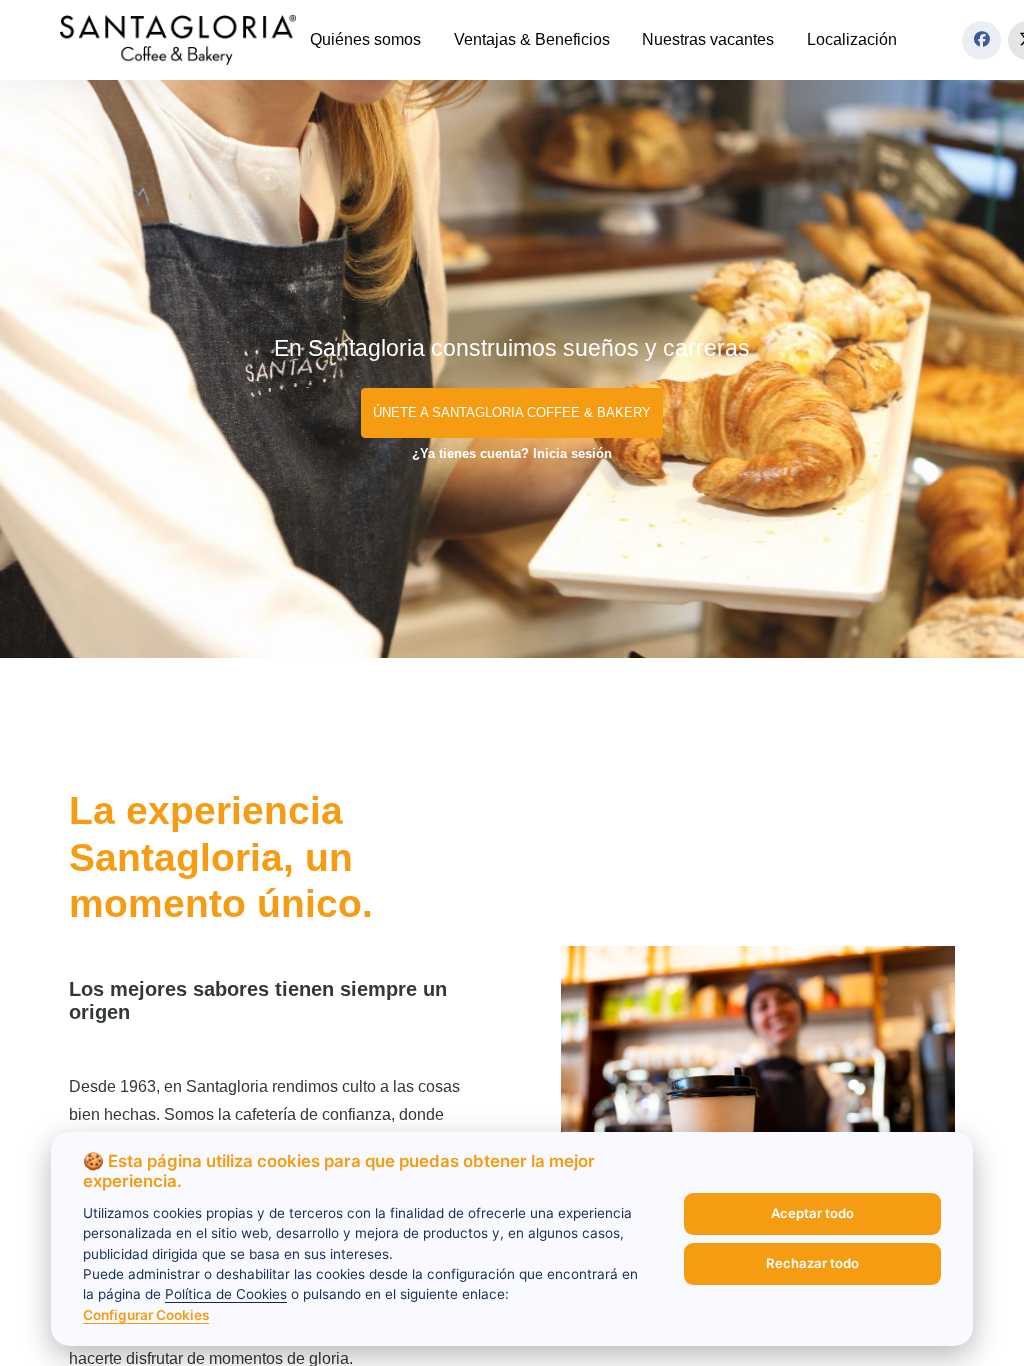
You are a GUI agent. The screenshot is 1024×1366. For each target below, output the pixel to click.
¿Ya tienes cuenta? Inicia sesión (512, 453)
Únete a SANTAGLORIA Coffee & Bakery (512, 412)
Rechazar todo (812, 1263)
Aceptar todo (812, 1213)
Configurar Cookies (146, 1315)
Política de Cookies (226, 1294)
